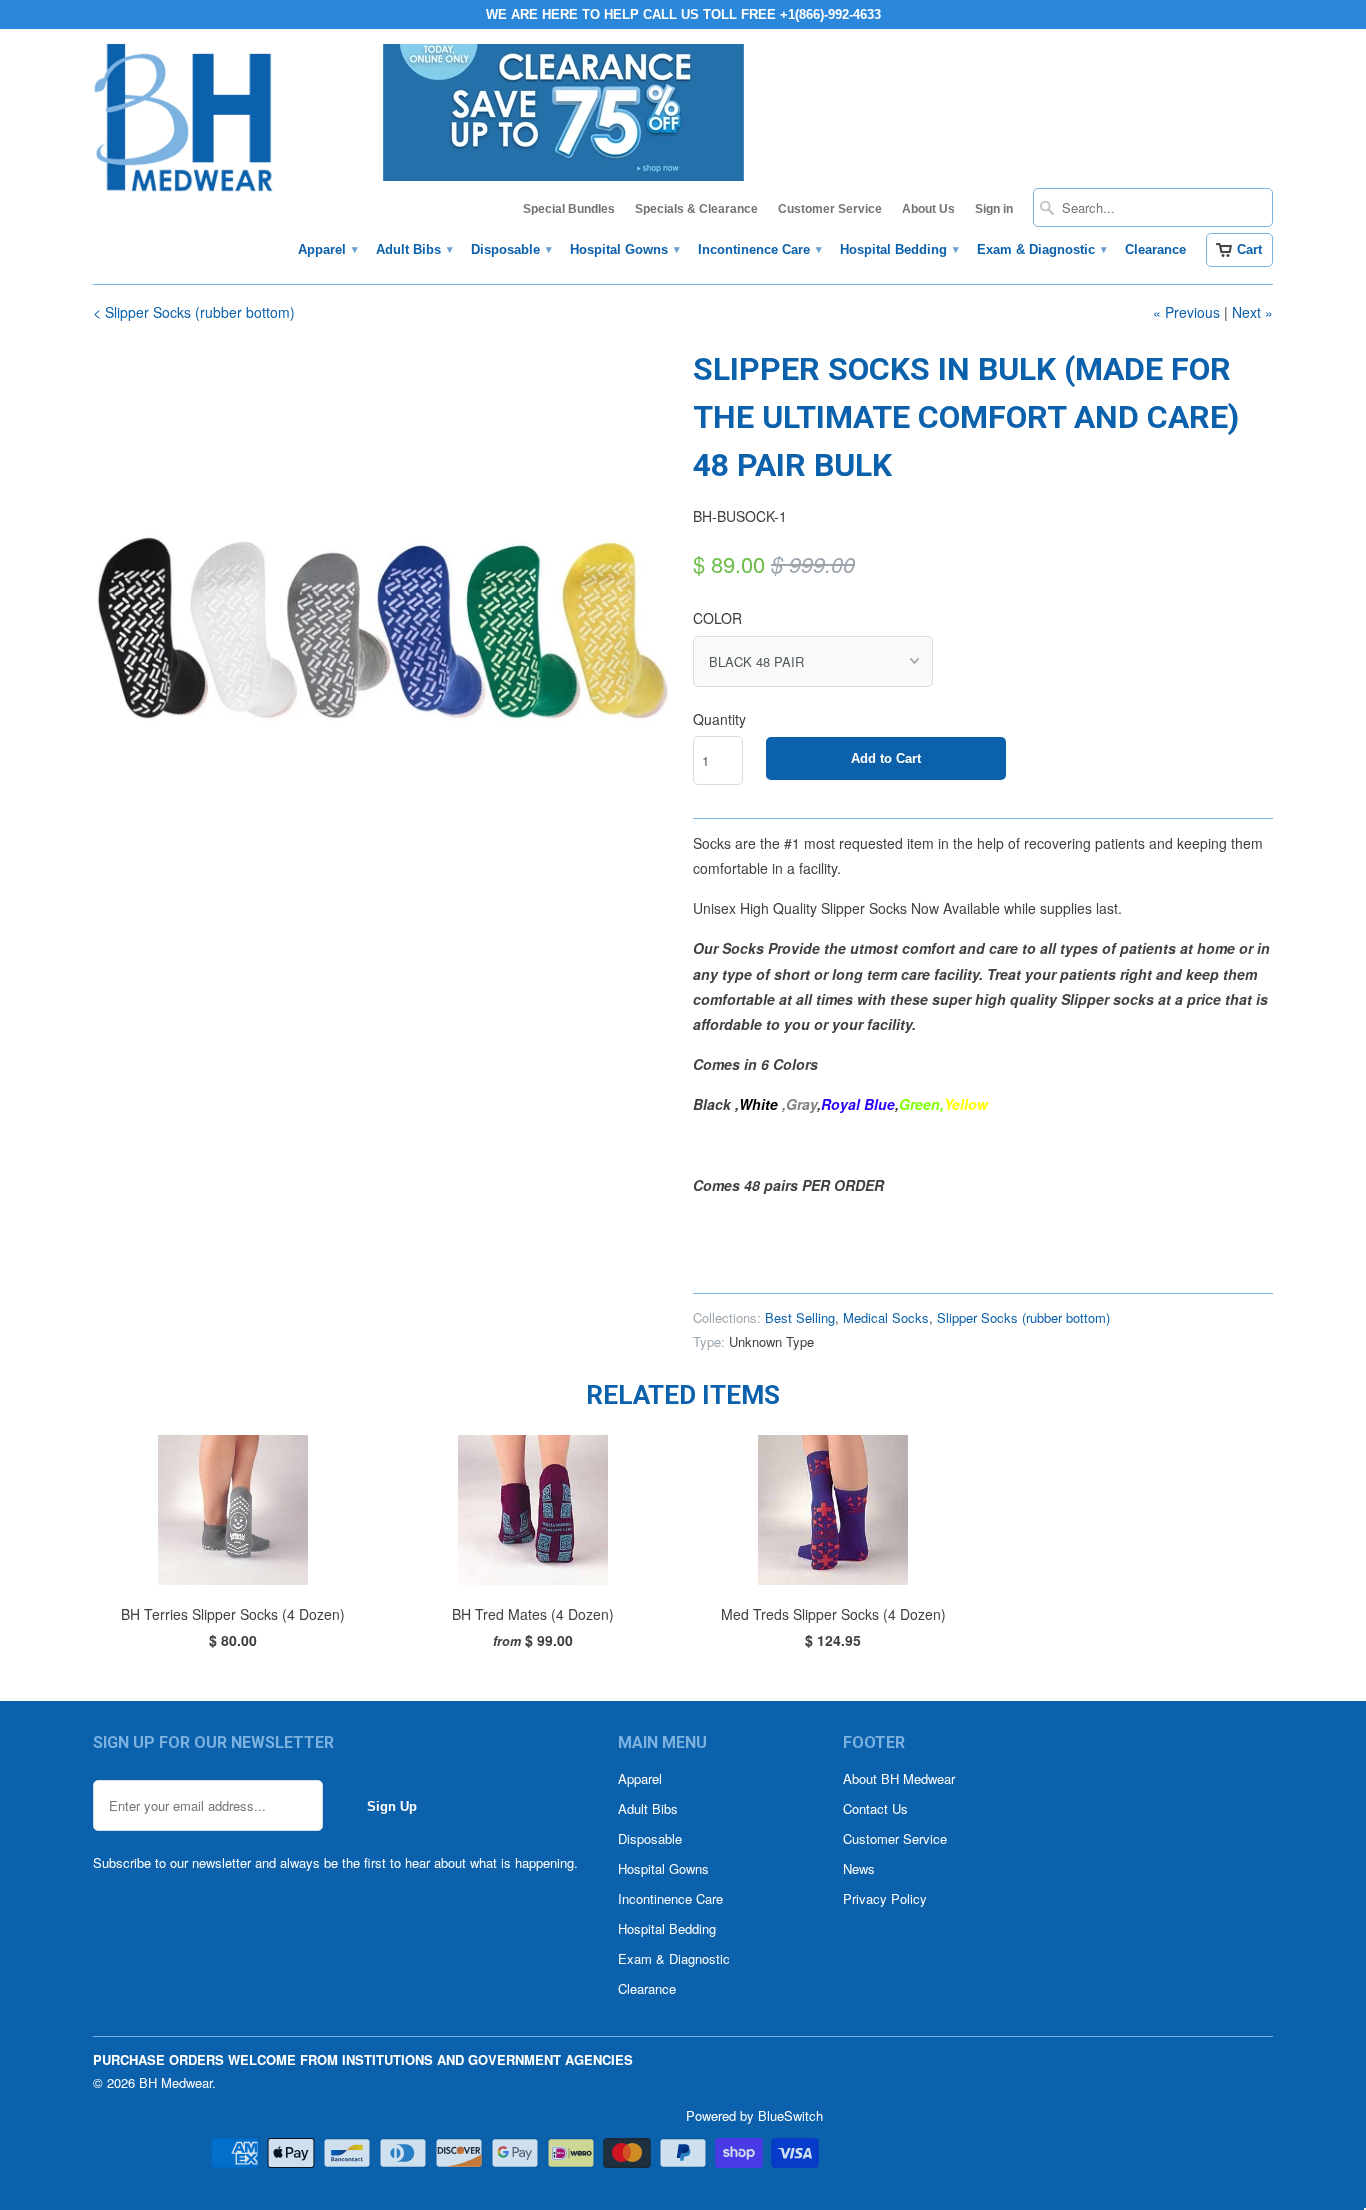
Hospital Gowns (624, 249)
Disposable (510, 249)
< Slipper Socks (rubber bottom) (194, 312)
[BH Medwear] (184, 124)
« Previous (1186, 312)
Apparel (327, 249)
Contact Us (875, 1808)
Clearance (1155, 249)
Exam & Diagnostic (1041, 249)
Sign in (994, 209)
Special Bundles (569, 209)
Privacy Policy (885, 1898)
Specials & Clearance (696, 209)
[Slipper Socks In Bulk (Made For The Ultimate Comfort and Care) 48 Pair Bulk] (383, 635)
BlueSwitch (790, 2115)
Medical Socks (886, 1317)
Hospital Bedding (898, 249)
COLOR (717, 618)
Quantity (719, 719)
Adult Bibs (413, 249)
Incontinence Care (759, 249)
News (859, 1868)
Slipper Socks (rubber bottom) (1023, 1317)
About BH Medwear (899, 1778)
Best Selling (800, 1317)
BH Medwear (175, 2082)
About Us (928, 209)
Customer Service (830, 209)
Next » (1252, 312)
